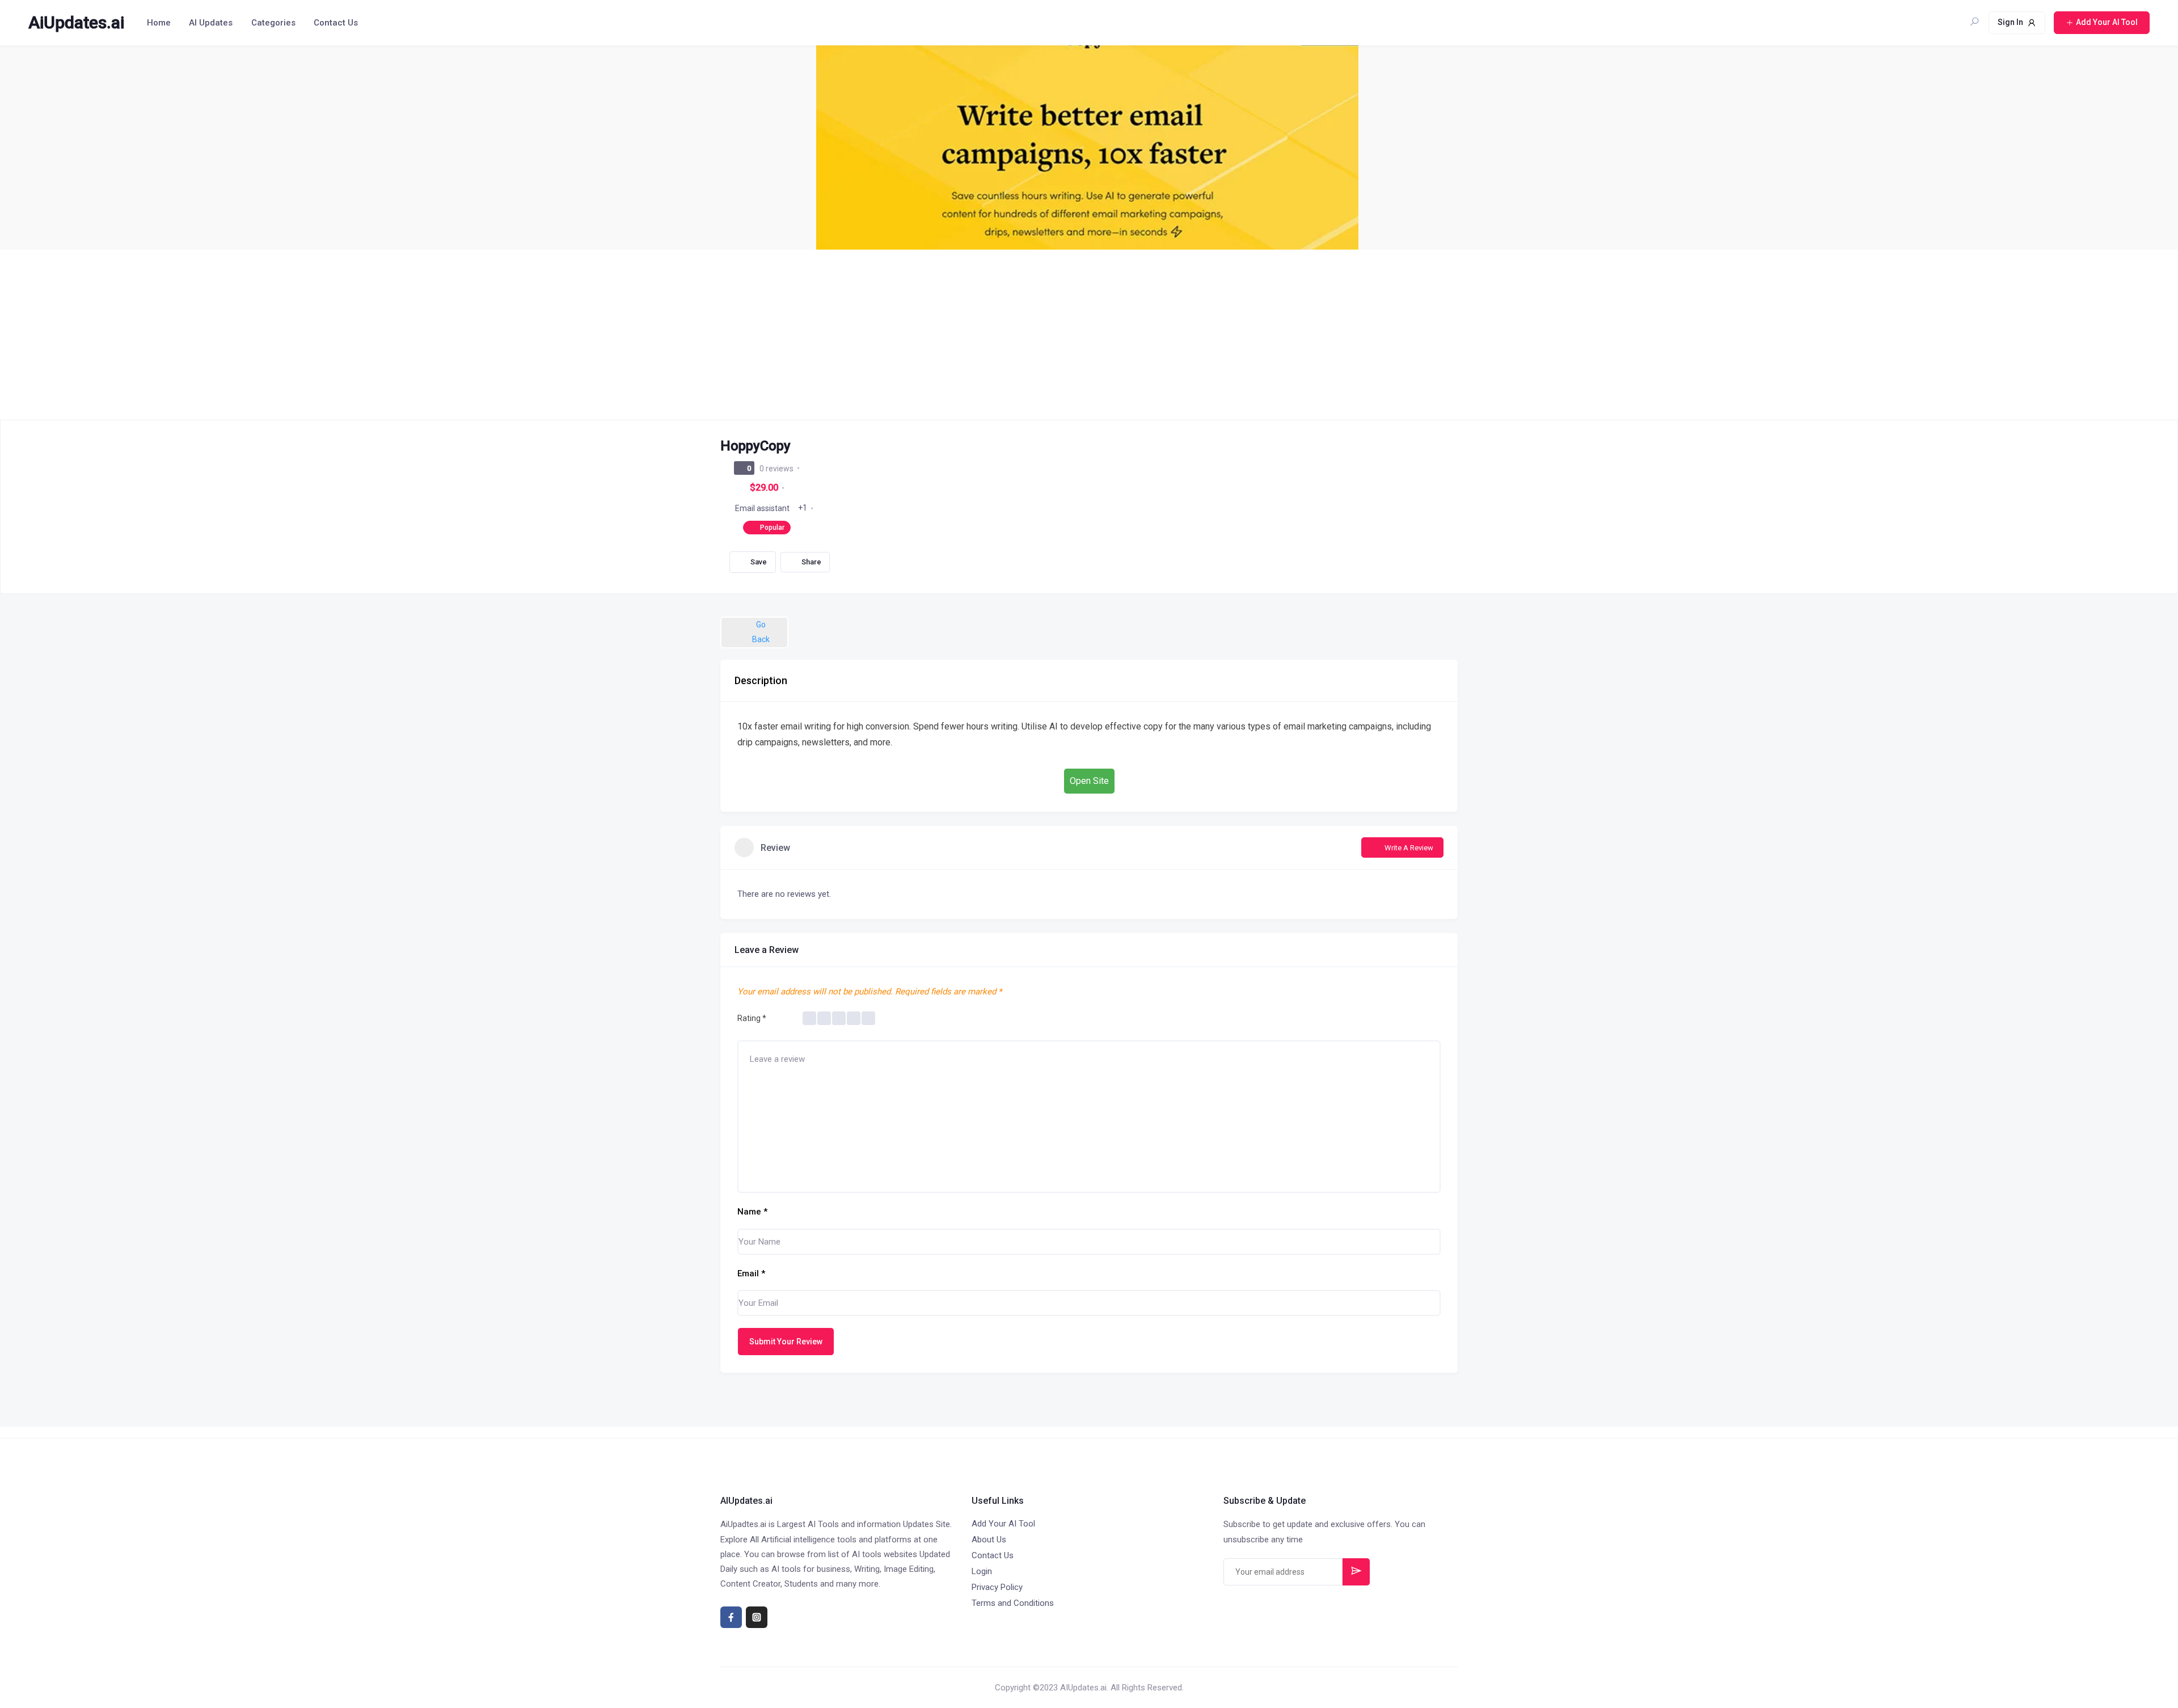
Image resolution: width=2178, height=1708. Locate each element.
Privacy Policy (997, 1587)
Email (751, 1273)
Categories (273, 23)
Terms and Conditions (1013, 1603)
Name (752, 1212)
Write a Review (1409, 848)
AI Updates (211, 23)
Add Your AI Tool (1003, 1524)
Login (982, 1571)
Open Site (1089, 781)
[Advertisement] (1089, 335)
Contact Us (336, 23)
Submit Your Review (786, 1342)
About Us (989, 1540)
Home (159, 23)
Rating (752, 1018)
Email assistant (762, 508)
